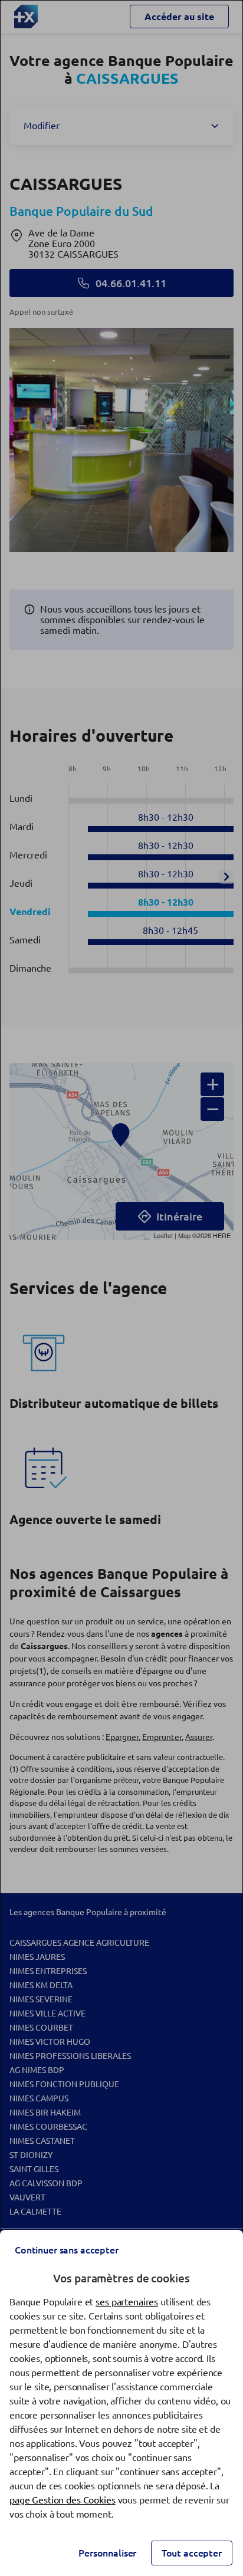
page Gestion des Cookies (63, 2500)
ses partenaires (127, 2302)
